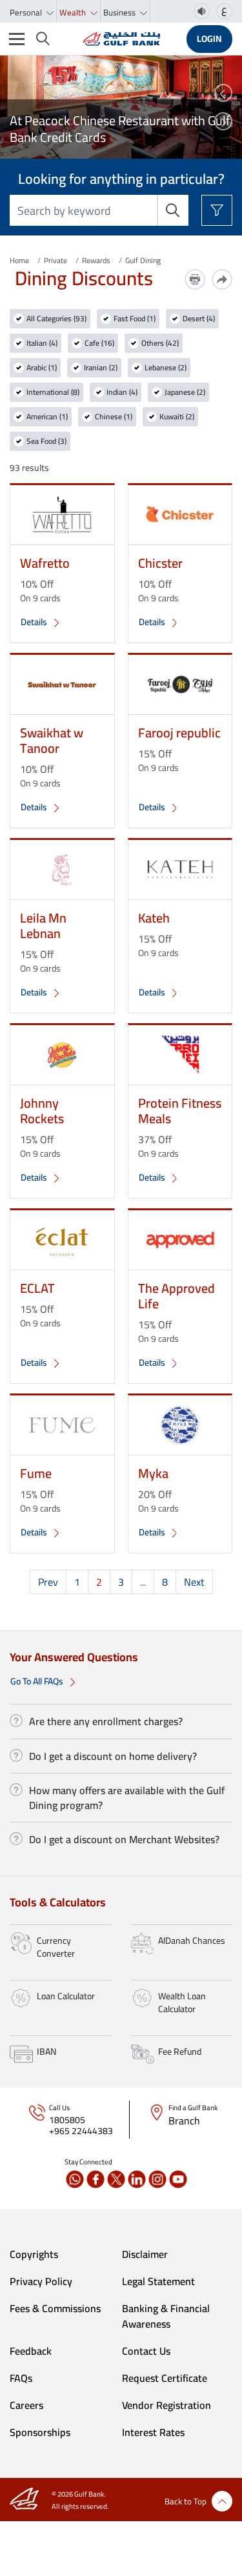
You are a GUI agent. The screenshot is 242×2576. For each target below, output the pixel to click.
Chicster (160, 563)
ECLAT (37, 1288)
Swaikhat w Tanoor (52, 740)
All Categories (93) (56, 319)
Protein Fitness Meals (180, 1111)
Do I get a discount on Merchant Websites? (124, 1839)
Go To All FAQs (38, 1681)
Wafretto (45, 563)
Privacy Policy (41, 2281)
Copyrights (34, 2254)
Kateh (154, 918)
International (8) (53, 392)
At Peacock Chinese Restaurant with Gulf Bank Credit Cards (120, 129)
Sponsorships (40, 2432)
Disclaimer (145, 2254)
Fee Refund (180, 2052)
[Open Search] (43, 39)
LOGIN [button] (209, 39)
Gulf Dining (143, 260)
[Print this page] (195, 279)
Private (55, 260)
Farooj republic (179, 733)
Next (194, 1582)
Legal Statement (158, 2281)
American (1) (47, 417)
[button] (223, 93)
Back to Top (186, 2501)
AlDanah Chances (192, 1941)
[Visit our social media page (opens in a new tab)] (75, 2179)
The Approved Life (176, 1296)
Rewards (96, 260)
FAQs (21, 2378)
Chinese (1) (114, 417)
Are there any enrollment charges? (106, 1721)
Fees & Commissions (55, 2308)
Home (19, 260)
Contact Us (146, 2351)
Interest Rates (153, 2432)
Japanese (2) (185, 392)
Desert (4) (199, 319)
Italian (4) (42, 343)
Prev (48, 1582)
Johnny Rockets (42, 1111)
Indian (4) (122, 392)
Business (120, 12)
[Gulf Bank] (121, 39)
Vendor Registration (166, 2405)
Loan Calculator (66, 1996)
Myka (153, 1473)
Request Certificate (165, 2378)
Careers (26, 2405)
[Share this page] (222, 279)
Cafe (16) (99, 343)
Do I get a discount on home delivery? (113, 1756)
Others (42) (160, 343)
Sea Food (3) (46, 441)
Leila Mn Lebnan (43, 925)
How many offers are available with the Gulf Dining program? (127, 1797)
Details (35, 622)
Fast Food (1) (135, 319)
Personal (27, 12)
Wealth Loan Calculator (182, 2002)
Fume (36, 1473)
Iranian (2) (101, 368)
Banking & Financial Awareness (166, 2316)
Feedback (31, 2351)
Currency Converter (56, 1947)
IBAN (46, 2052)
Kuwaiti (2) (177, 417)
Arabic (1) (42, 368)
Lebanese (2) (166, 368)
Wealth (74, 12)
